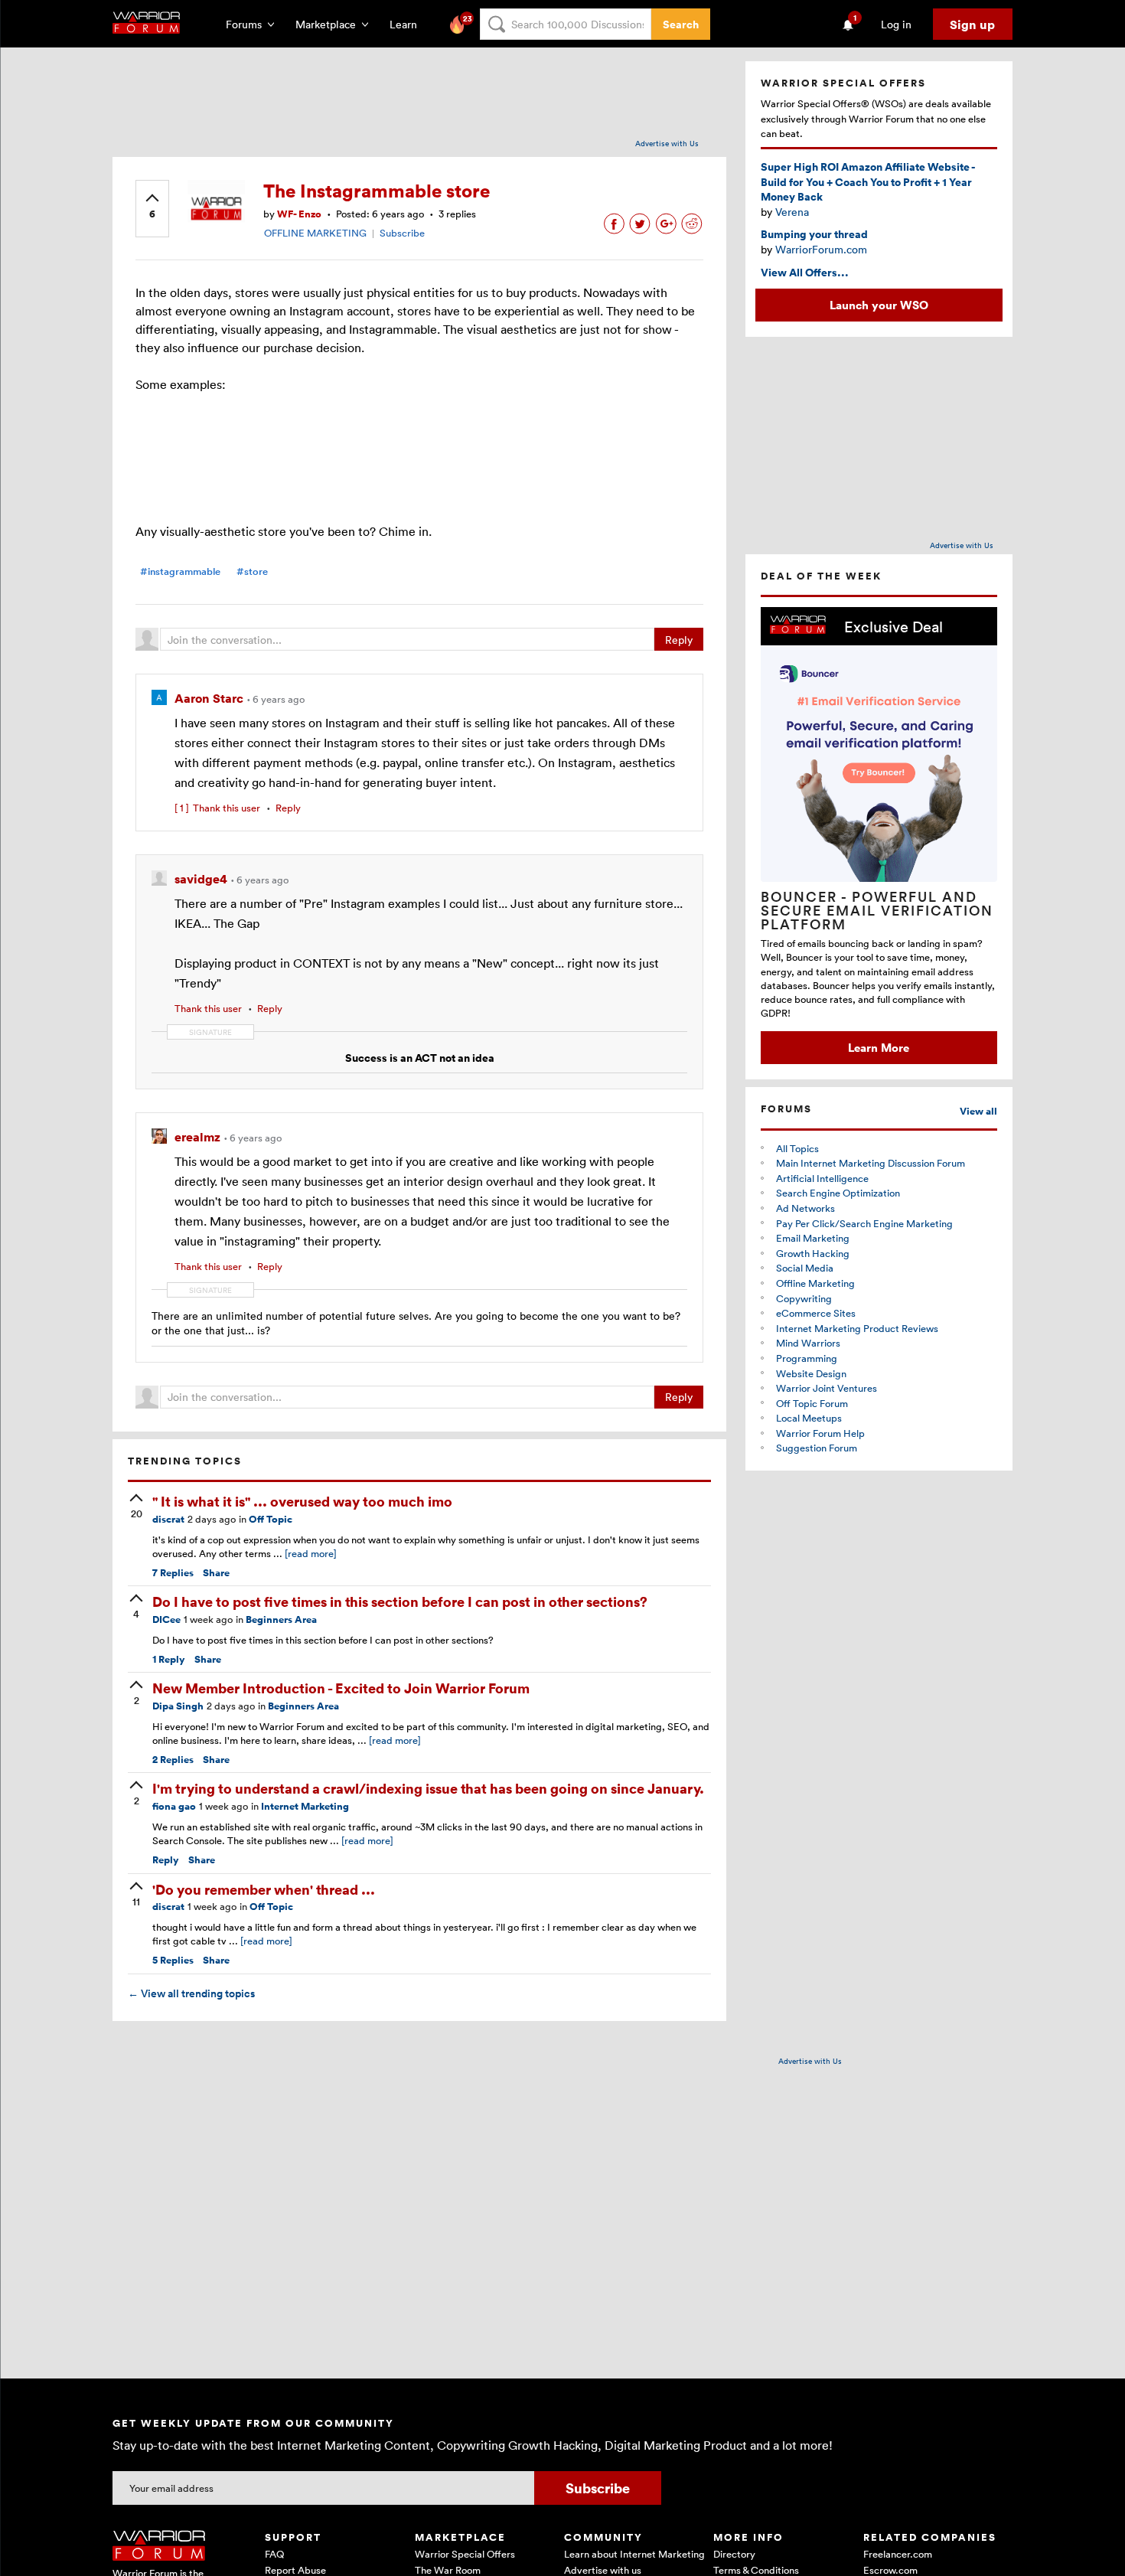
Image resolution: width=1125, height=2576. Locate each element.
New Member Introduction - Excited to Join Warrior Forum (341, 1688)
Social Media (805, 1268)
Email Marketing (813, 1238)
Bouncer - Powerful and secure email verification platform (877, 910)
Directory (734, 2554)
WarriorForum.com (821, 249)
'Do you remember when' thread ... (264, 1889)
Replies (173, 1573)
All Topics (797, 1148)
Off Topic (271, 1519)
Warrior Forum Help (820, 1433)
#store (252, 571)
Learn (408, 24)
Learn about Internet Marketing (634, 2554)
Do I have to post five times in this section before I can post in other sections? (400, 1601)
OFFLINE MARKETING (315, 233)
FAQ (274, 2554)
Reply (679, 640)
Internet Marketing (305, 1806)
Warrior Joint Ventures (827, 1388)
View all (978, 1111)
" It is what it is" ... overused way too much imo (302, 1501)
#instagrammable (180, 571)
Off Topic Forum (812, 1403)
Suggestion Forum (817, 1448)
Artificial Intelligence (822, 1178)
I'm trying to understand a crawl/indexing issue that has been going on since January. (428, 1788)
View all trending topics (191, 1993)
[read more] (311, 1553)
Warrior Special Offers (465, 2554)
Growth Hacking (813, 1253)
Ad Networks (805, 1208)
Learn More (879, 1047)
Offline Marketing (815, 1283)
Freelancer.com (898, 2554)
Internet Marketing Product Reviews (857, 1328)
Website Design (811, 1373)
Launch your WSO (879, 305)
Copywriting (804, 1298)
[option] (879, 836)
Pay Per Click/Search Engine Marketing (864, 1223)
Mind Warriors (808, 1343)
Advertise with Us (667, 143)
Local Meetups (809, 1418)
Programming (807, 1358)
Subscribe (402, 233)
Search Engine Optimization (838, 1193)
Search (681, 24)
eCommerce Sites (816, 1313)
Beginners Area (281, 1619)
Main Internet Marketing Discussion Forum (871, 1163)
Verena (792, 212)
